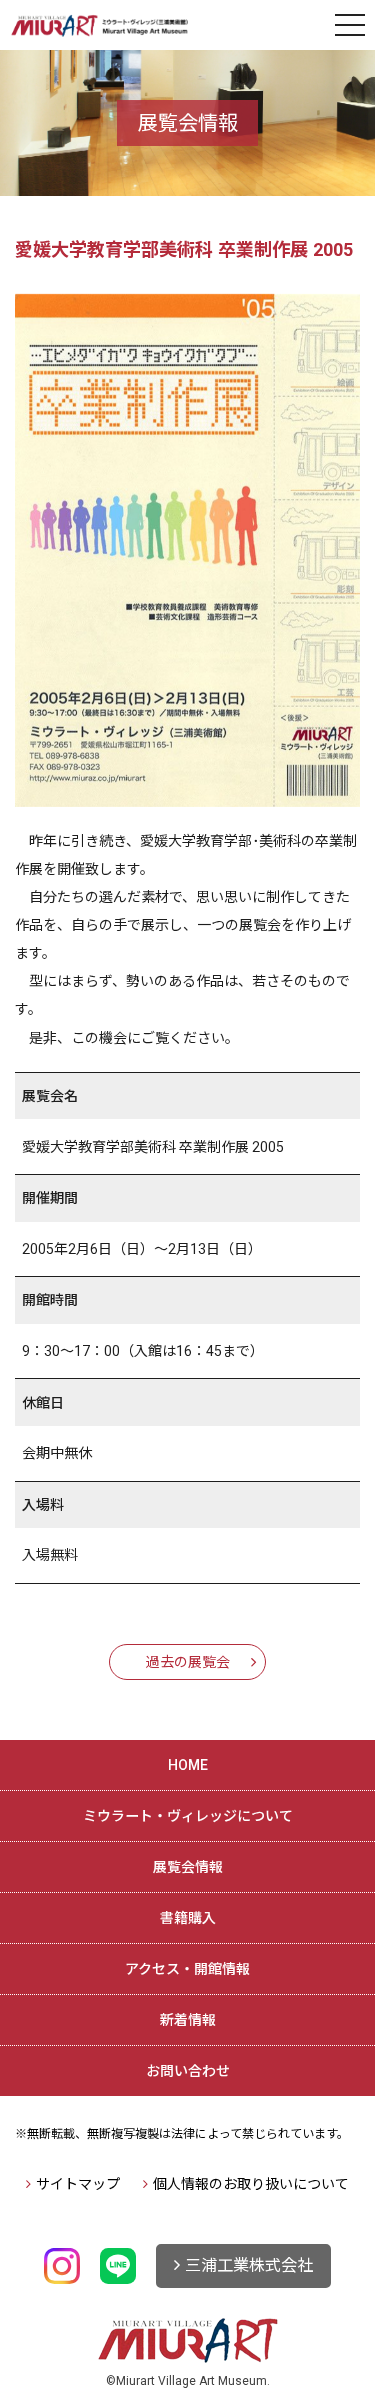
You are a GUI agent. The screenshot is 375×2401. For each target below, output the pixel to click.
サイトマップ (78, 2184)
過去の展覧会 (188, 1662)
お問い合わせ (188, 2071)
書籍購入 (188, 1918)
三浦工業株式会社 (249, 2265)
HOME (188, 1765)
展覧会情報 (188, 1867)
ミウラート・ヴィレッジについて (188, 1816)
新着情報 (188, 2020)
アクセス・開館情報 (187, 1969)
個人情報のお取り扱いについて (251, 2184)
